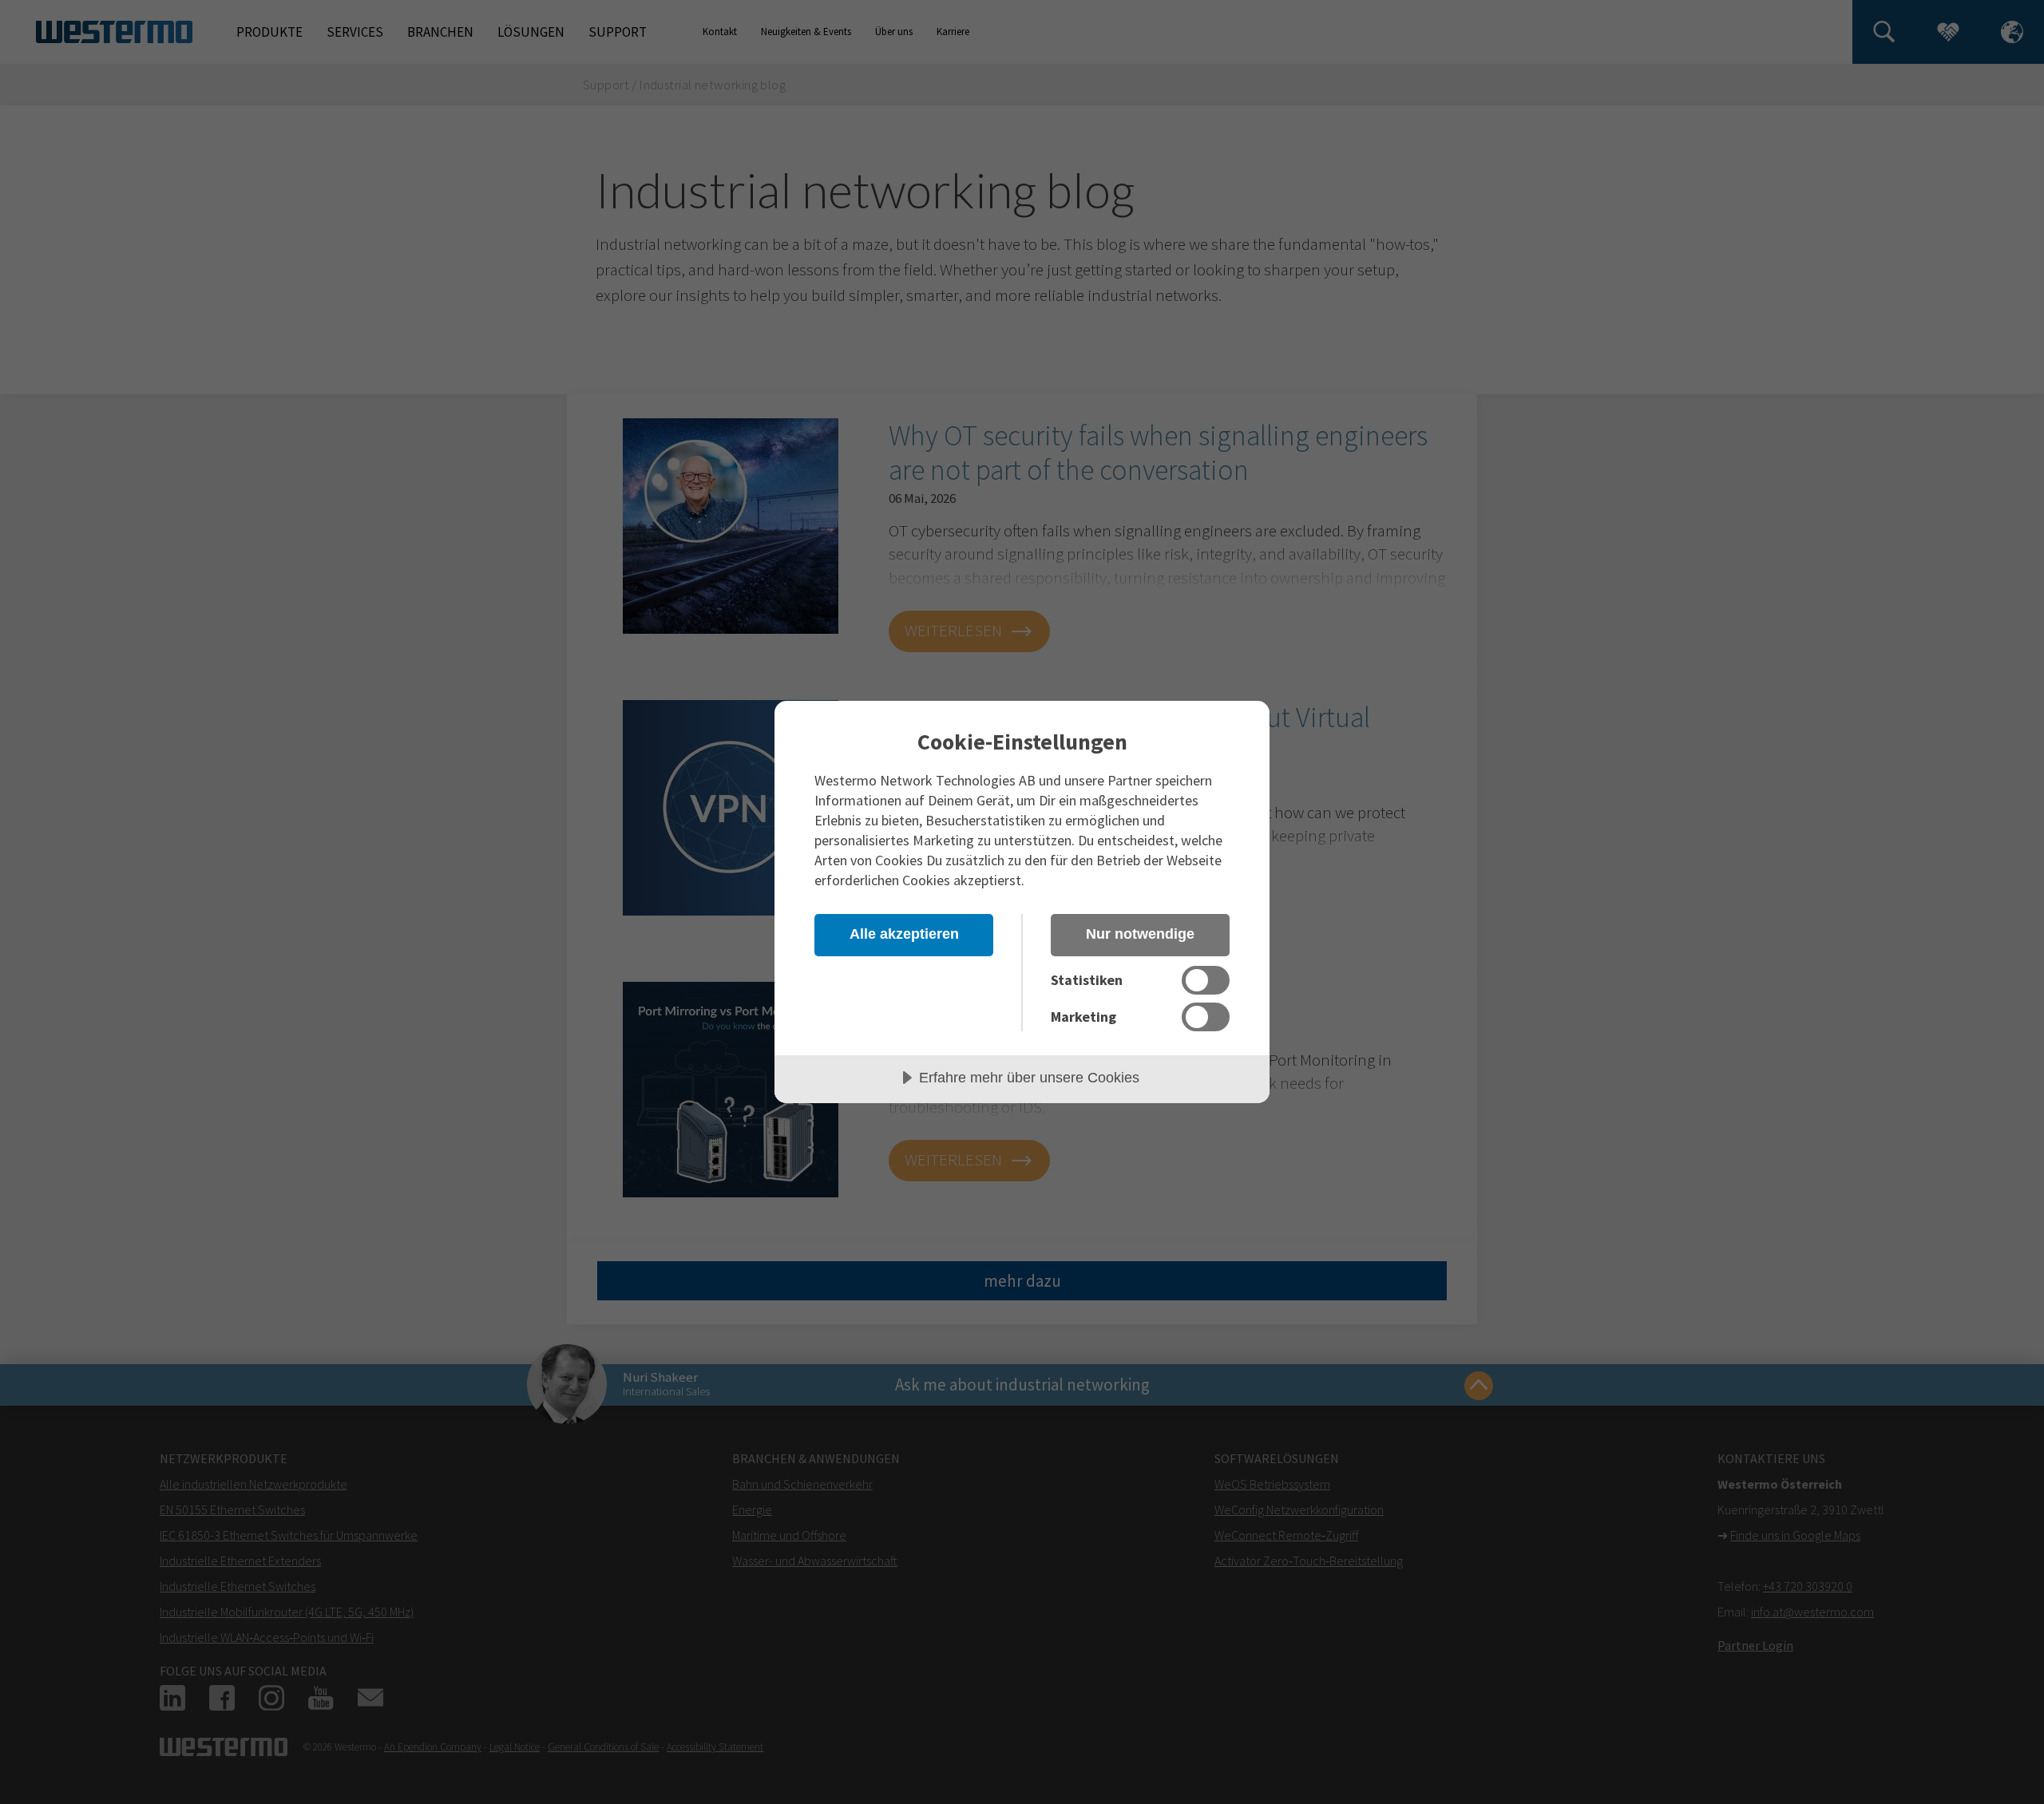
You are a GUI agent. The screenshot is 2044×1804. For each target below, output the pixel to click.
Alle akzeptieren (904, 934)
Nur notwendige (1140, 934)
